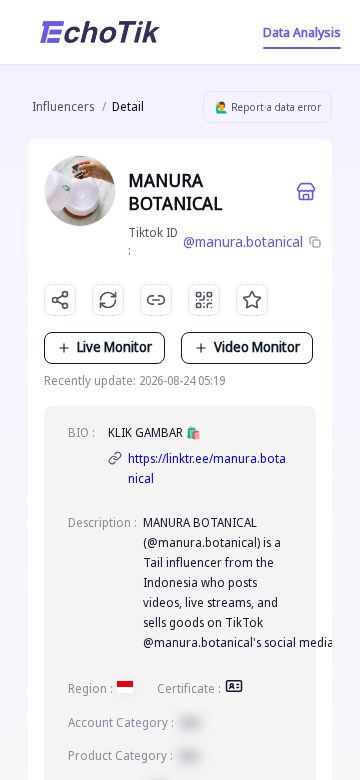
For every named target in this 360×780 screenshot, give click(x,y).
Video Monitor (257, 346)
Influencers (63, 106)
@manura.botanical (243, 241)
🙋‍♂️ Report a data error (268, 107)
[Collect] (252, 300)
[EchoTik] (100, 32)
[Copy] (316, 242)
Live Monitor (114, 346)
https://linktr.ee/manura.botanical (207, 468)
